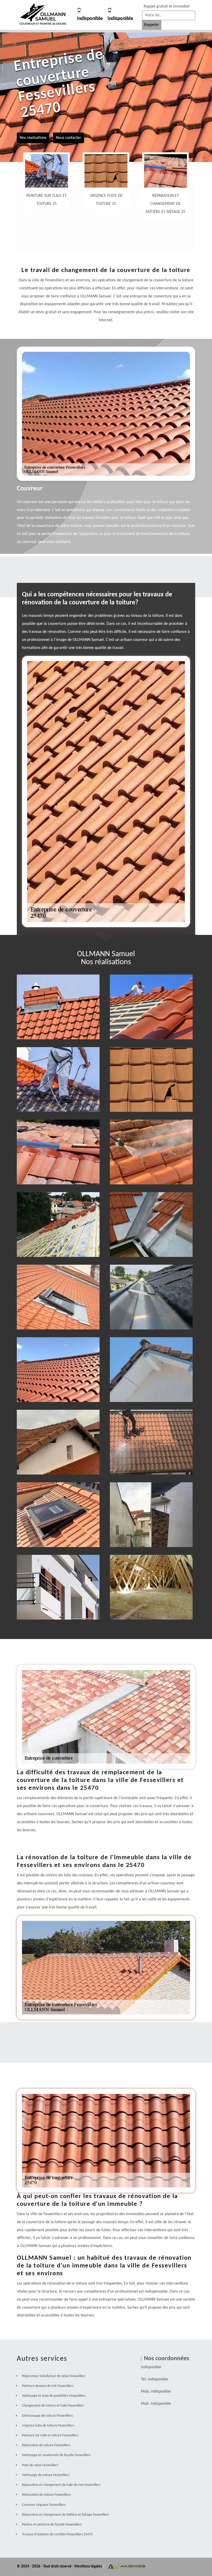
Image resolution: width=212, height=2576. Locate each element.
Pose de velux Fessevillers (40, 2465)
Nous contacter (69, 138)
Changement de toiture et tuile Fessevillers (53, 2406)
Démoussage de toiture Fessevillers (47, 2416)
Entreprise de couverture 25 (58, 1005)
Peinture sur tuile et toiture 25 (58, 1077)
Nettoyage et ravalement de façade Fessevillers (56, 2455)
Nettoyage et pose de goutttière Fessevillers (54, 2396)
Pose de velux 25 (58, 1513)
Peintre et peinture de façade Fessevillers (52, 2525)
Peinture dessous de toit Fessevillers (48, 2386)
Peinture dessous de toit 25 (151, 1368)
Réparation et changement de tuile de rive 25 (58, 1440)
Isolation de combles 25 (151, 1585)
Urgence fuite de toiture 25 (151, 1077)
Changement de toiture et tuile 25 (58, 1222)
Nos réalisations (33, 138)
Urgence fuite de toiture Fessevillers (48, 2426)
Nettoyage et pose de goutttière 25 (151, 1295)
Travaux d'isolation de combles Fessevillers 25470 (57, 2534)
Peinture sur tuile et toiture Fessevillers (50, 2435)
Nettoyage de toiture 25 (151, 1440)
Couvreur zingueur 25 (151, 1222)
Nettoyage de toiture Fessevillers (46, 2475)
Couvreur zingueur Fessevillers (44, 2505)
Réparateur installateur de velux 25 (58, 1295)
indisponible (90, 19)
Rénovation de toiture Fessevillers (46, 2495)
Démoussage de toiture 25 (151, 1150)
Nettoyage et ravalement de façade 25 (151, 1513)
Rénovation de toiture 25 (58, 1368)
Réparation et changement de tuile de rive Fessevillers (61, 2485)
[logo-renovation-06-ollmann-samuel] (43, 15)
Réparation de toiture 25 (151, 1005)
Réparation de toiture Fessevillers (46, 2445)
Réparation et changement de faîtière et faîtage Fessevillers (65, 2515)
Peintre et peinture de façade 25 (58, 1585)
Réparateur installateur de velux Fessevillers (54, 2376)
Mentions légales (89, 2567)
